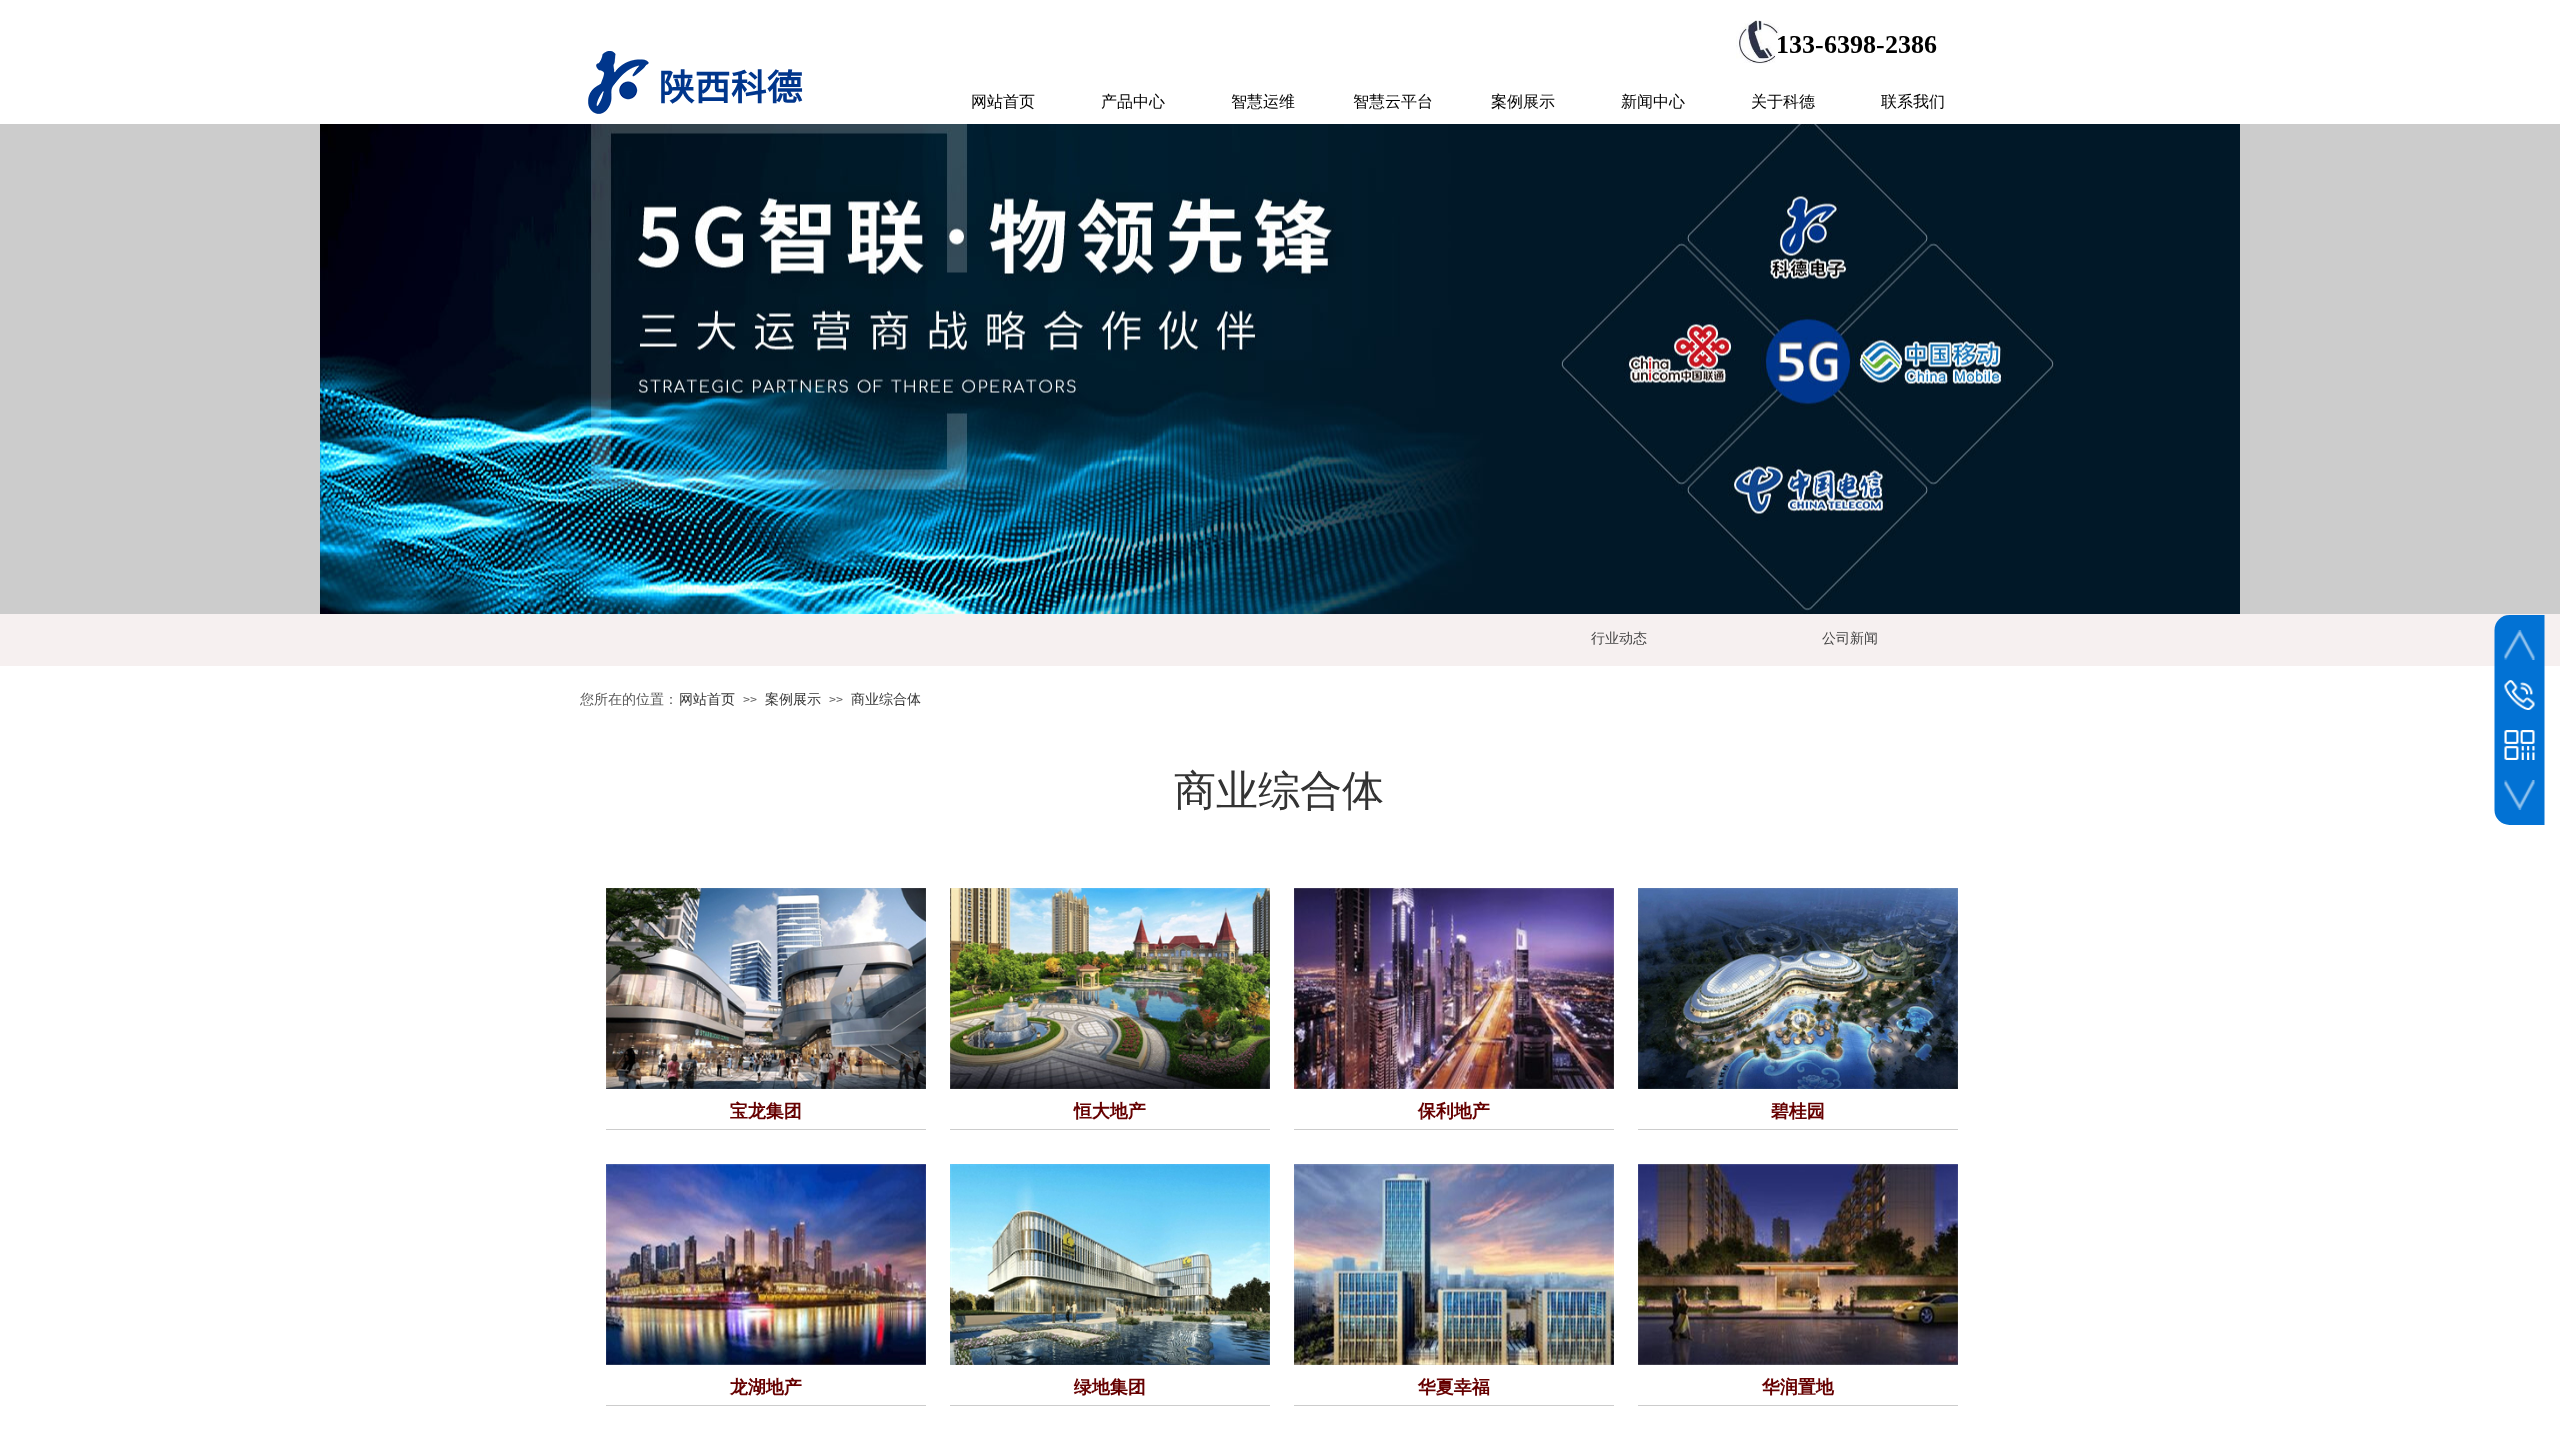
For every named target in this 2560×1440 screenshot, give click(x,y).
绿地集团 (1110, 1387)
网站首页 (707, 699)
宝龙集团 (766, 1111)
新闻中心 (1653, 101)
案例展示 (793, 699)
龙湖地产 (766, 1387)
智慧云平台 (1393, 101)
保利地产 (1454, 1111)
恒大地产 (1110, 1111)
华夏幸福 (1454, 1387)
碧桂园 (1798, 1111)
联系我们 (1913, 101)
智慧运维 (1263, 101)
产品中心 (1133, 101)
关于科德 (1783, 101)
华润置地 (1798, 1387)
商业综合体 (886, 699)
